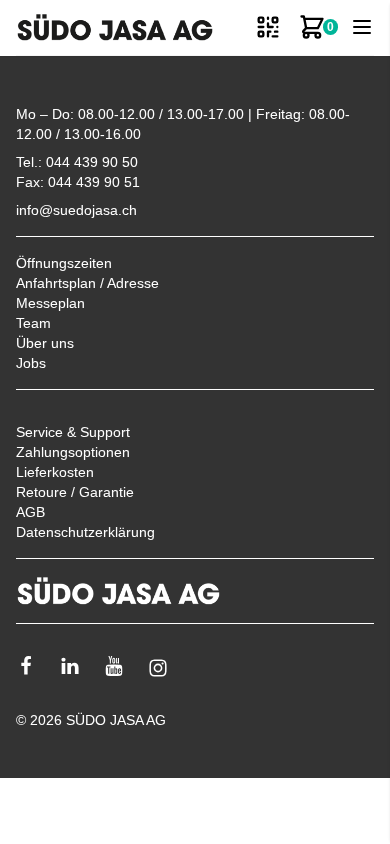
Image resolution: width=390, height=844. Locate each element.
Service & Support (73, 432)
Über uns (45, 343)
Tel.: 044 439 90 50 (77, 162)
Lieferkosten (55, 472)
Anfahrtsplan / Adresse (87, 283)
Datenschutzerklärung (85, 532)
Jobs (31, 363)
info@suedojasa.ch (76, 210)
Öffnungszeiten (64, 263)
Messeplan (50, 303)
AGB (30, 512)
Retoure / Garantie (75, 492)
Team (33, 323)
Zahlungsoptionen (73, 452)
